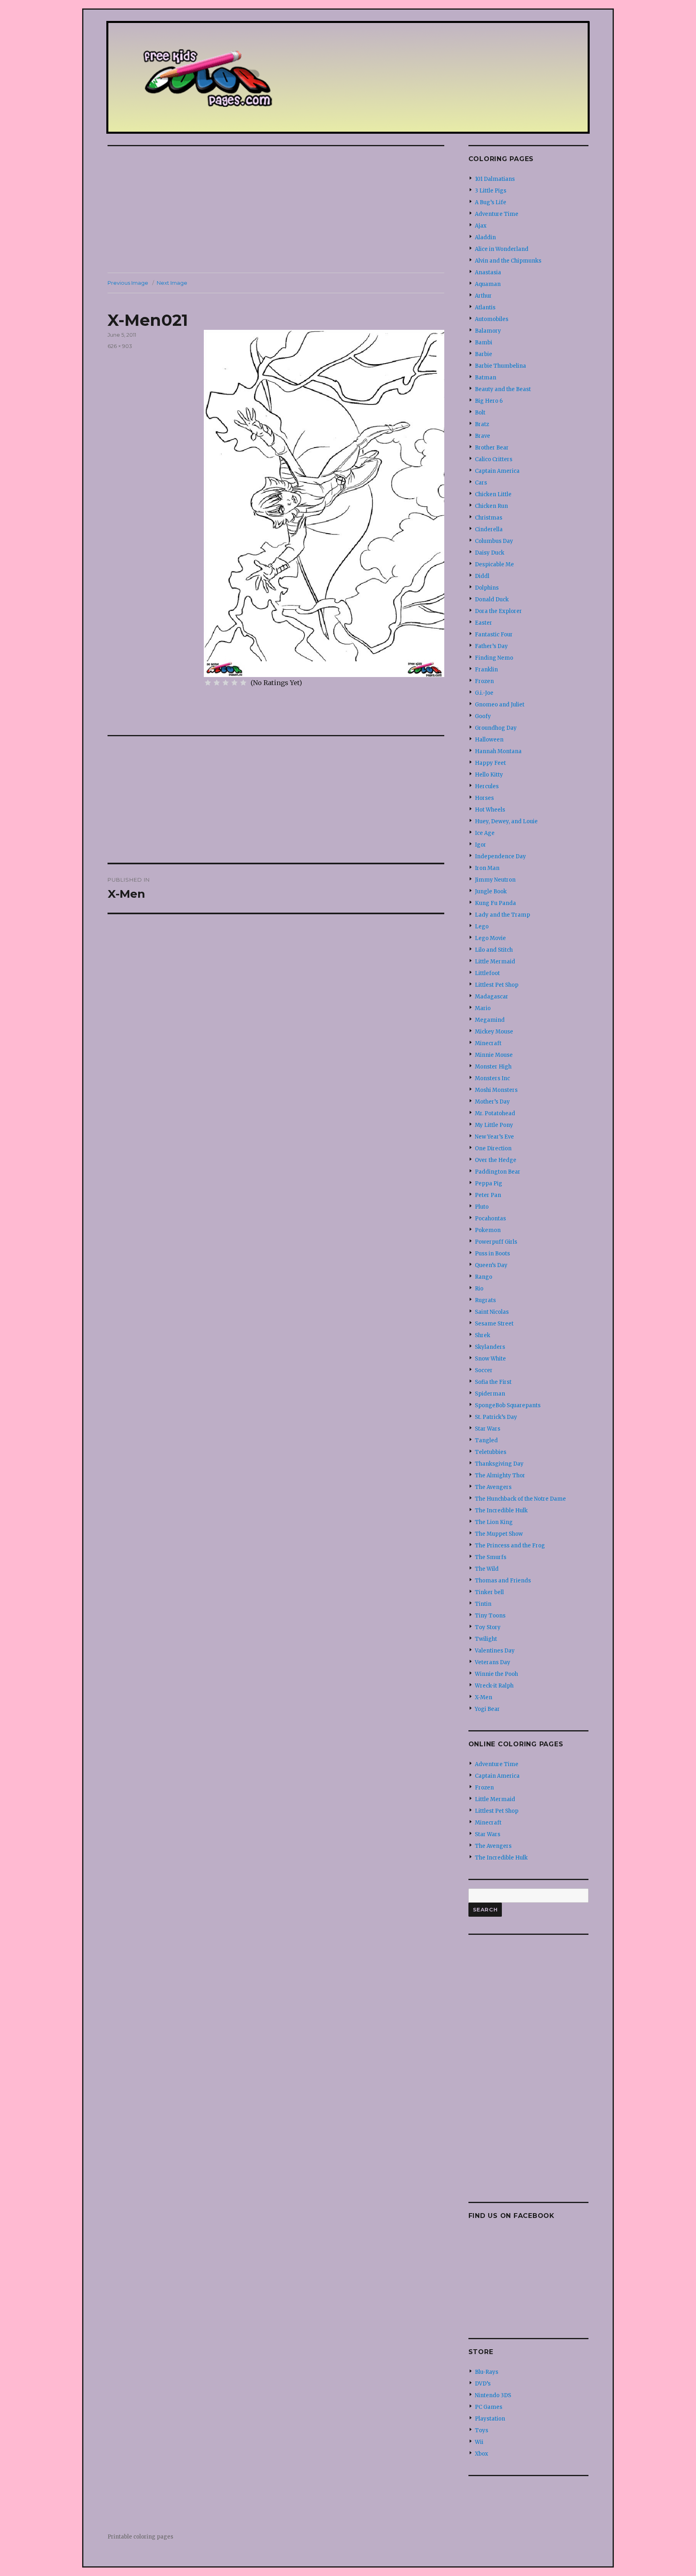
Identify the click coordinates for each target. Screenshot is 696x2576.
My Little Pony (494, 1125)
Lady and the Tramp (502, 915)
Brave (483, 436)
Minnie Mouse (494, 1055)
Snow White (490, 1359)
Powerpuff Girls (496, 1242)
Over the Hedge (496, 1160)
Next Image (172, 283)
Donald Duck (492, 599)
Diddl (482, 576)
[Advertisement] (278, 210)
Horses (484, 798)
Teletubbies (491, 1452)
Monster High (493, 1067)
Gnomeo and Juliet (500, 705)
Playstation (490, 2419)
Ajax (481, 226)
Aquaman (488, 284)
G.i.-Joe (484, 693)
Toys (482, 2430)
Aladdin (485, 237)
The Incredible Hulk (501, 1511)
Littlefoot (487, 973)
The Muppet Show (499, 1534)
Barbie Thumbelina (500, 366)
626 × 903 (120, 346)
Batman (486, 378)
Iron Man (487, 868)
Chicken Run (491, 506)
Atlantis (485, 308)
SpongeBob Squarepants (508, 1405)
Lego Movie (490, 938)
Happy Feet (490, 763)
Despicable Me (494, 564)
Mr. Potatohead (495, 1113)
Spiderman (490, 1394)
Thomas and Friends (503, 1581)
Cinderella (489, 529)
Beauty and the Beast (503, 389)
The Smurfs (491, 1557)
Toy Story (488, 1627)
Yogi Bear (487, 1709)
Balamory (488, 331)
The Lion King (494, 1522)
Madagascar (492, 997)
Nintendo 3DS (493, 2395)
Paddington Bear (498, 1172)
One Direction (493, 1148)
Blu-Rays (487, 2372)
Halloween (489, 740)
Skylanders (490, 1347)
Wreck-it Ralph (494, 1686)
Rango (484, 1277)
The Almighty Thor (500, 1475)
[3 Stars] (226, 683)
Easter (484, 623)
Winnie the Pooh (496, 1674)
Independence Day (500, 856)
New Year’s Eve (494, 1137)
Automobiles (492, 319)
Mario (483, 1008)
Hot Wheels (490, 810)
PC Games (489, 2407)
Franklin (486, 670)
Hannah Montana (498, 751)
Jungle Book (491, 891)
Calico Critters (494, 459)
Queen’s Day (491, 1265)
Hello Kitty (489, 775)
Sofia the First (493, 1382)
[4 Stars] (234, 683)
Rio (479, 1289)
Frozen (484, 681)
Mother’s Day (492, 1102)
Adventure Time (497, 214)
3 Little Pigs (491, 191)
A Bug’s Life (491, 202)
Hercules (487, 786)
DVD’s (483, 2384)
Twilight (486, 1639)
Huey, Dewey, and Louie (506, 821)
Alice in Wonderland (502, 249)
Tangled (486, 1440)
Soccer (484, 1370)
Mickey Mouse (494, 1032)
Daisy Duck (490, 553)
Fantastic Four (494, 635)
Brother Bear (492, 448)
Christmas (489, 518)
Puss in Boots (492, 1254)
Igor (481, 845)
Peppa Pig (489, 1183)
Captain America (497, 471)
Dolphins (487, 588)
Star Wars (488, 1429)
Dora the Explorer (498, 611)
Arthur (483, 296)
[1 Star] (208, 683)
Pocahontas (490, 1219)
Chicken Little (493, 494)
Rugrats (485, 1300)
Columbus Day (494, 541)
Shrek (483, 1335)
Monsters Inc (492, 1078)
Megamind (490, 1020)
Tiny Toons (490, 1616)
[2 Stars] (217, 683)
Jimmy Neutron (495, 880)
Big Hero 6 (489, 401)
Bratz (482, 424)
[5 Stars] (243, 683)
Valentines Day (495, 1651)
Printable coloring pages (140, 2537)
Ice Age (485, 833)
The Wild (487, 1569)
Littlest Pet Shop (497, 985)
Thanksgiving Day (499, 1464)
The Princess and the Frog (510, 1546)
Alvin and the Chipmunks (508, 261)
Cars (481, 483)
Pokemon (488, 1230)
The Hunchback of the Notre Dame (520, 1499)
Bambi (484, 343)
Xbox (482, 2454)
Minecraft (488, 1043)
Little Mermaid (495, 962)
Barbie (484, 354)
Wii (479, 2442)
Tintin (483, 1604)
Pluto (482, 1207)
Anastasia (488, 272)
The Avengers (493, 1487)
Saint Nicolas (492, 1312)
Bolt (480, 413)
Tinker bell (489, 1592)
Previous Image (128, 283)
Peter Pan (488, 1195)
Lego (482, 927)
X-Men (484, 1697)
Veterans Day (493, 1662)
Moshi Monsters (496, 1090)
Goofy (483, 716)
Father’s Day (491, 646)
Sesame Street (494, 1324)
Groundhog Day (496, 728)
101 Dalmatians (495, 179)
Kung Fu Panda (495, 903)
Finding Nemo (494, 658)
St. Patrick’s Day (496, 1417)
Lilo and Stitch (494, 950)
